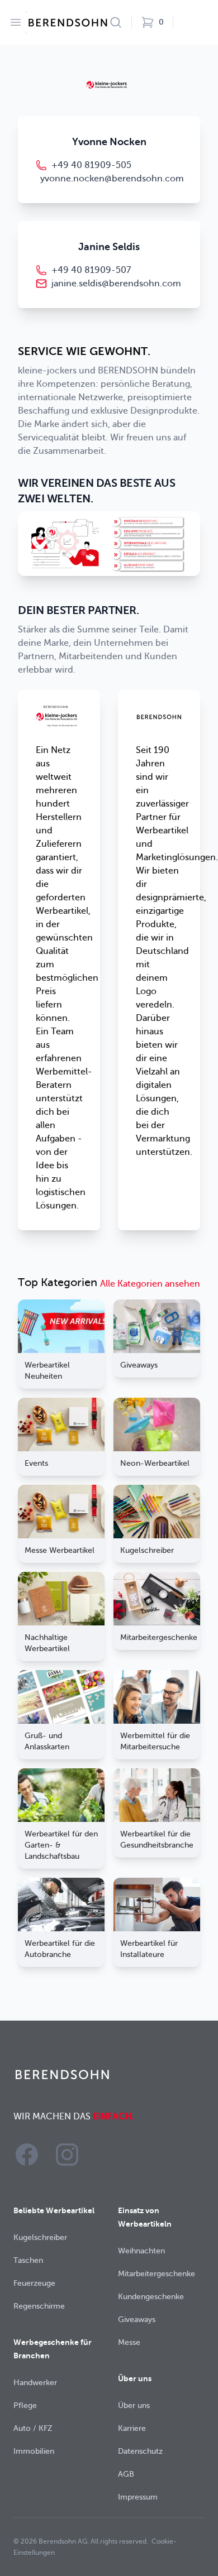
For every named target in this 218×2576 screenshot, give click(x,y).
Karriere (132, 2428)
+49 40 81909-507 (91, 270)
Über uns (134, 2405)
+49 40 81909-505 (91, 165)
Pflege (25, 2405)
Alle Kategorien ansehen (150, 1284)
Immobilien (34, 2451)
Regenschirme (39, 2306)
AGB (126, 2474)
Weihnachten (141, 2251)
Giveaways (137, 2320)
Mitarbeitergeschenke (157, 2274)
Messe (129, 2342)
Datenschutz (140, 2451)
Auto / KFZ (33, 2428)
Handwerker (35, 2383)
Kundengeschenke (151, 2297)
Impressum (138, 2497)
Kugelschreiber (40, 2237)
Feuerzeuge (34, 2283)
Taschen (28, 2260)
